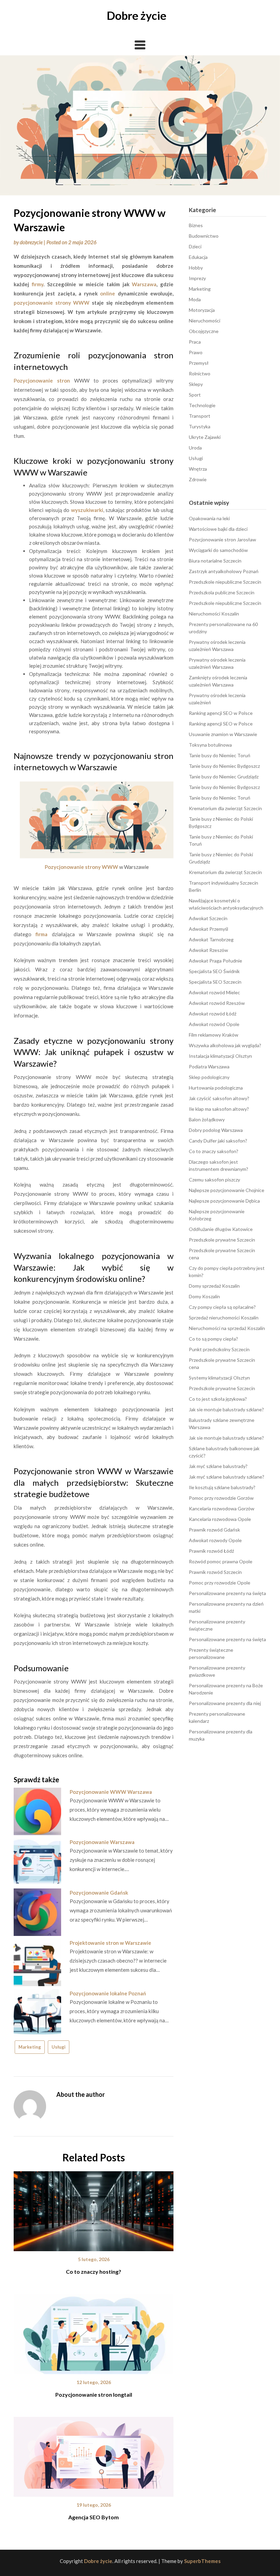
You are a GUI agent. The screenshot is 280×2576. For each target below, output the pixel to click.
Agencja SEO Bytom (94, 2517)
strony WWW (73, 303)
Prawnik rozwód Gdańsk (214, 1530)
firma (41, 934)
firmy (38, 284)
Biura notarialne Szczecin (215, 561)
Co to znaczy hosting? (94, 2272)
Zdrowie (198, 479)
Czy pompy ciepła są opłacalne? (222, 1307)
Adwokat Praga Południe (215, 961)
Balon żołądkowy (207, 1119)
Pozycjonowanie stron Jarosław (222, 539)
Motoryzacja (202, 310)
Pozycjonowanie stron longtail (94, 2394)
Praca (195, 342)
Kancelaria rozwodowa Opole (220, 1519)
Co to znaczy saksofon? (214, 1151)
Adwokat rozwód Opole (214, 1024)
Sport (195, 395)
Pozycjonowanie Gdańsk (99, 1893)
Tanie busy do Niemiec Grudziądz (224, 777)
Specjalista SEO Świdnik (214, 971)
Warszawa (144, 284)
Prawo (196, 352)
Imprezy (197, 278)
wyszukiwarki (87, 510)
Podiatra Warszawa (209, 1067)
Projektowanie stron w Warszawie (110, 1943)
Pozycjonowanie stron (42, 380)
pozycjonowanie (33, 303)
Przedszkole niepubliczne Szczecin (225, 582)
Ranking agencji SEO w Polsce (221, 713)
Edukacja (198, 257)
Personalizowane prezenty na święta (227, 1593)
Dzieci (195, 246)
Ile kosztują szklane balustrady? (222, 1487)
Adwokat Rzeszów (208, 950)
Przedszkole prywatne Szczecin (222, 1240)
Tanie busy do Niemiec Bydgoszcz (224, 766)
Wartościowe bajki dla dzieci (218, 529)
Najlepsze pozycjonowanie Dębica (224, 1201)
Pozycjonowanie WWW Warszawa (111, 1792)
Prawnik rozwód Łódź (211, 1551)
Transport (200, 416)
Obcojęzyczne (204, 331)
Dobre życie (137, 15)
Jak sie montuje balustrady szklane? (226, 1409)
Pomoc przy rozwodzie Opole (220, 1583)
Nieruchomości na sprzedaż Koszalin (227, 1328)
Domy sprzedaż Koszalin (214, 1286)
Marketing (30, 2047)
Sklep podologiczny (209, 1077)
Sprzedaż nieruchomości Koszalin (224, 1318)
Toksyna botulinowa (210, 745)
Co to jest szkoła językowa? (218, 1399)
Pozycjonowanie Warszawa (102, 1842)
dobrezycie (31, 242)
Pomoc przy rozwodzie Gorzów (221, 1498)
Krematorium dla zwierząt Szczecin (225, 808)
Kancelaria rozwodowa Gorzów (222, 1508)
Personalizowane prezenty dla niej (225, 1703)
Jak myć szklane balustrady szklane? (227, 1477)
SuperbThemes (202, 2561)
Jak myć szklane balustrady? (218, 1466)
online (108, 293)
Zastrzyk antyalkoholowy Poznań (224, 571)
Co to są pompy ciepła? (213, 1339)
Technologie (202, 405)
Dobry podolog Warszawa (216, 1130)
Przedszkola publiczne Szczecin (222, 592)
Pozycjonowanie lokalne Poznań (108, 1993)
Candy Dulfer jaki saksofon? (218, 1141)
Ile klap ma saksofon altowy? (219, 1109)
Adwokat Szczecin (208, 918)
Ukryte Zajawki (205, 437)
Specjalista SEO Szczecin (215, 982)
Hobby (196, 268)
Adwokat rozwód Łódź (213, 1014)
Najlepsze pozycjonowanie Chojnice (227, 1190)
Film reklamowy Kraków (214, 1035)
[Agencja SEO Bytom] (94, 2454)
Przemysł (199, 363)
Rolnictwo (200, 373)
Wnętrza (198, 469)
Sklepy (196, 384)
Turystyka (200, 426)
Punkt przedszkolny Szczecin (219, 1349)
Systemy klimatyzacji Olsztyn (219, 1378)
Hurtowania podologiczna (216, 1088)
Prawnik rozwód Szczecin (215, 1572)
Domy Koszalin (204, 1296)
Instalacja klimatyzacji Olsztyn (220, 1056)
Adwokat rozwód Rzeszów (217, 1003)
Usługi (59, 2047)
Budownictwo (204, 236)
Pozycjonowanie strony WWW (81, 867)
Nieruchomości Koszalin (214, 614)
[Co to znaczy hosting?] (94, 2209)
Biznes (196, 225)
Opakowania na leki (209, 518)
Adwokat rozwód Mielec (214, 992)
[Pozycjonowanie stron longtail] (94, 2331)
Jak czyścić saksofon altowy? (219, 1098)
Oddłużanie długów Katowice (221, 1229)
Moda (195, 299)
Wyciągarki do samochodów (218, 550)
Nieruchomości (205, 321)
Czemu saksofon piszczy (214, 1180)
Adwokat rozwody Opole (215, 1540)
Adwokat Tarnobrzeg (211, 939)
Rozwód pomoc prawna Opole (221, 1561)
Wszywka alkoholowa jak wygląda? (225, 1045)
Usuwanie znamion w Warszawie (223, 734)
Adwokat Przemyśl (208, 929)
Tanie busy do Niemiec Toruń (220, 755)
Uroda (195, 448)
